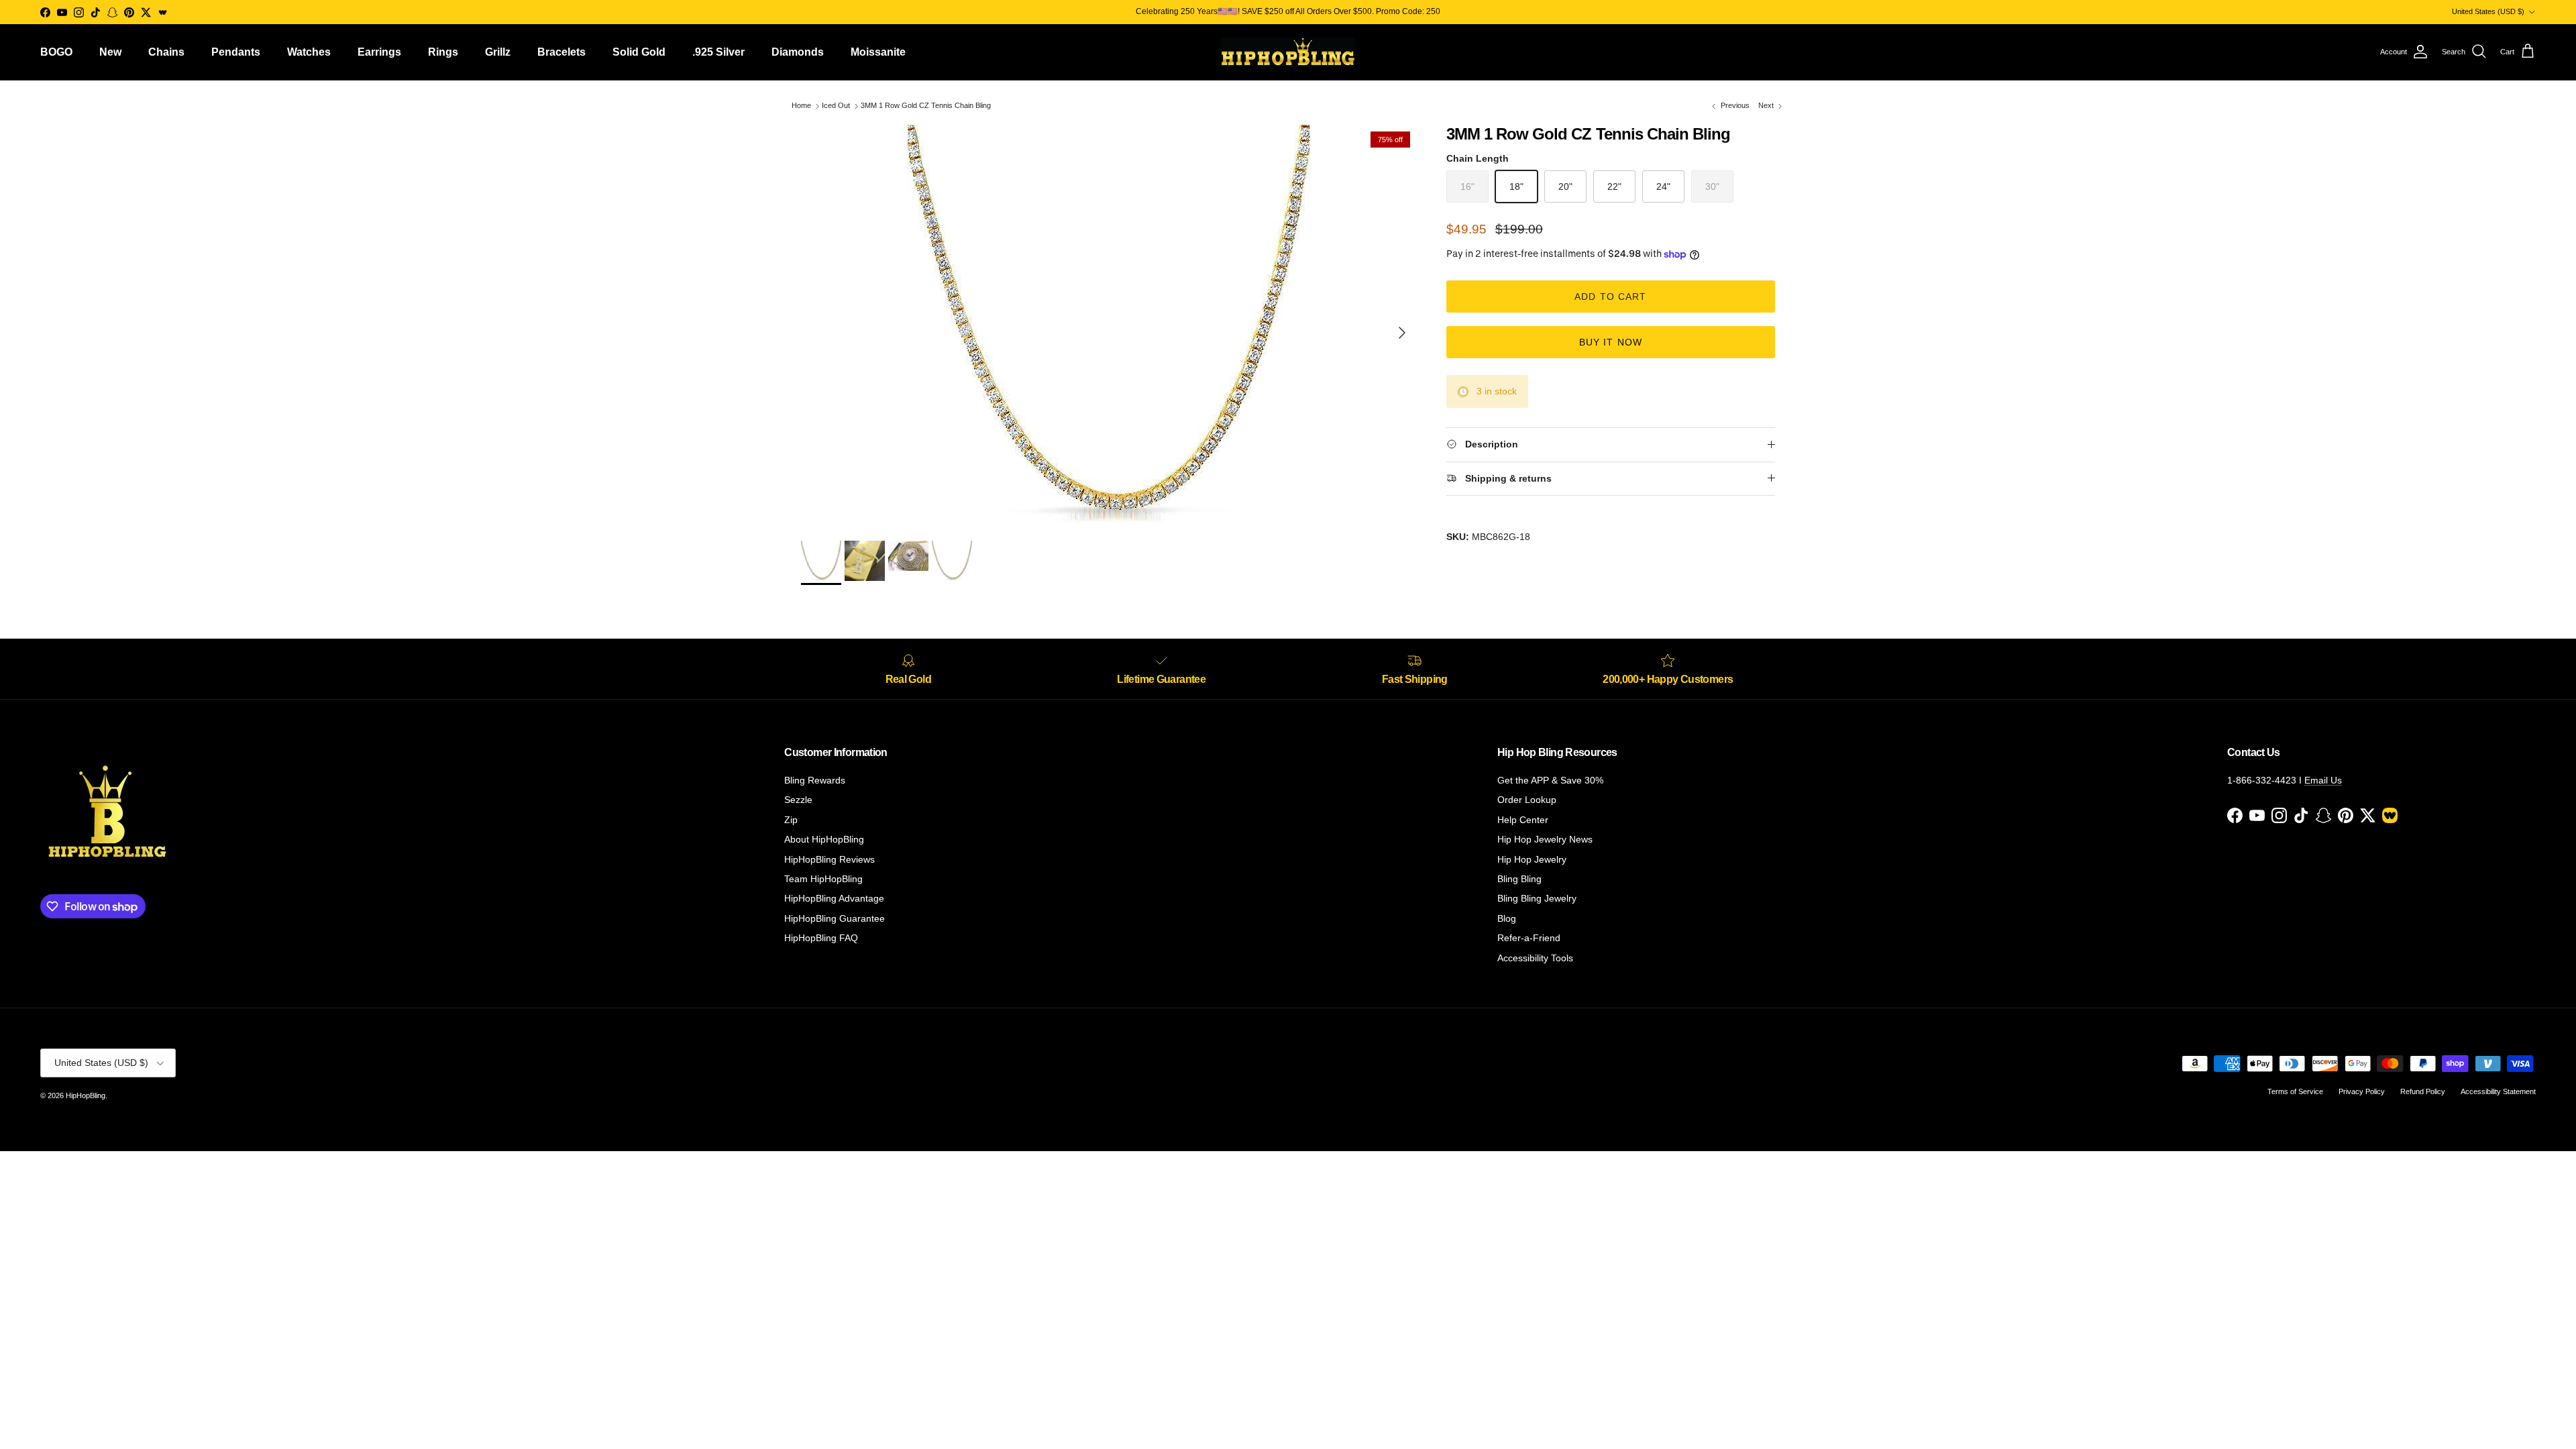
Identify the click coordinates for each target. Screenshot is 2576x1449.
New (110, 52)
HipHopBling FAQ (821, 938)
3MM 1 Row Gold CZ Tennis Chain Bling (926, 106)
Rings (443, 52)
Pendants (236, 52)
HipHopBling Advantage (834, 898)
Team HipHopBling (823, 879)
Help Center (1523, 820)
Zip (791, 820)
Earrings (379, 52)
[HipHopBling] (1288, 52)
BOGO (56, 52)
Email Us (2323, 780)
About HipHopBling (824, 839)
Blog (1507, 918)
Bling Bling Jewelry (1537, 898)
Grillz (498, 52)
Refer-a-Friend (1529, 938)
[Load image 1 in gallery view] (1109, 326)
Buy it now (1611, 342)
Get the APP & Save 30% (1550, 780)
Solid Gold (639, 52)
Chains (166, 52)
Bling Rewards (815, 780)
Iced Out (836, 106)
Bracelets (561, 52)
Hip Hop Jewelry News (1545, 839)
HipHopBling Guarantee (835, 918)
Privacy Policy (2362, 1091)
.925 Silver (718, 52)
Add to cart (1610, 297)
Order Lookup (1527, 800)
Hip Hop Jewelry (1532, 859)
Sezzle (798, 800)
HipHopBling (86, 1095)
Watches (309, 52)
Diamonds (798, 52)
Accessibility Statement (2498, 1091)
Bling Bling (1519, 879)
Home (801, 106)
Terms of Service (2295, 1091)
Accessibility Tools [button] (1535, 958)
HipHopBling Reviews (829, 859)
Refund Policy (2423, 1091)
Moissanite (878, 52)
